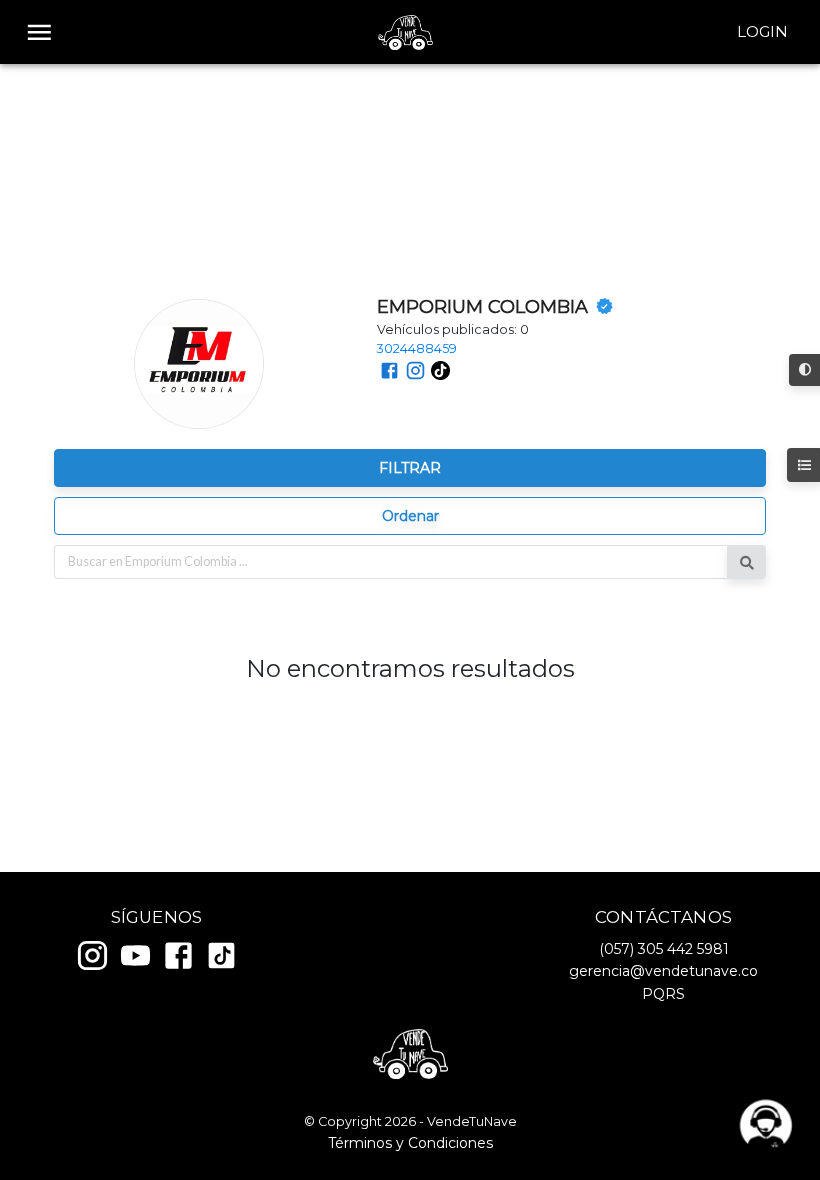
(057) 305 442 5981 (664, 949)
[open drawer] (39, 32)
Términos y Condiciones (410, 1143)
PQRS (663, 994)
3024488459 (417, 348)
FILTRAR (410, 468)
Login (762, 31)
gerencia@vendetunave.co (663, 971)
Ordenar (410, 516)
